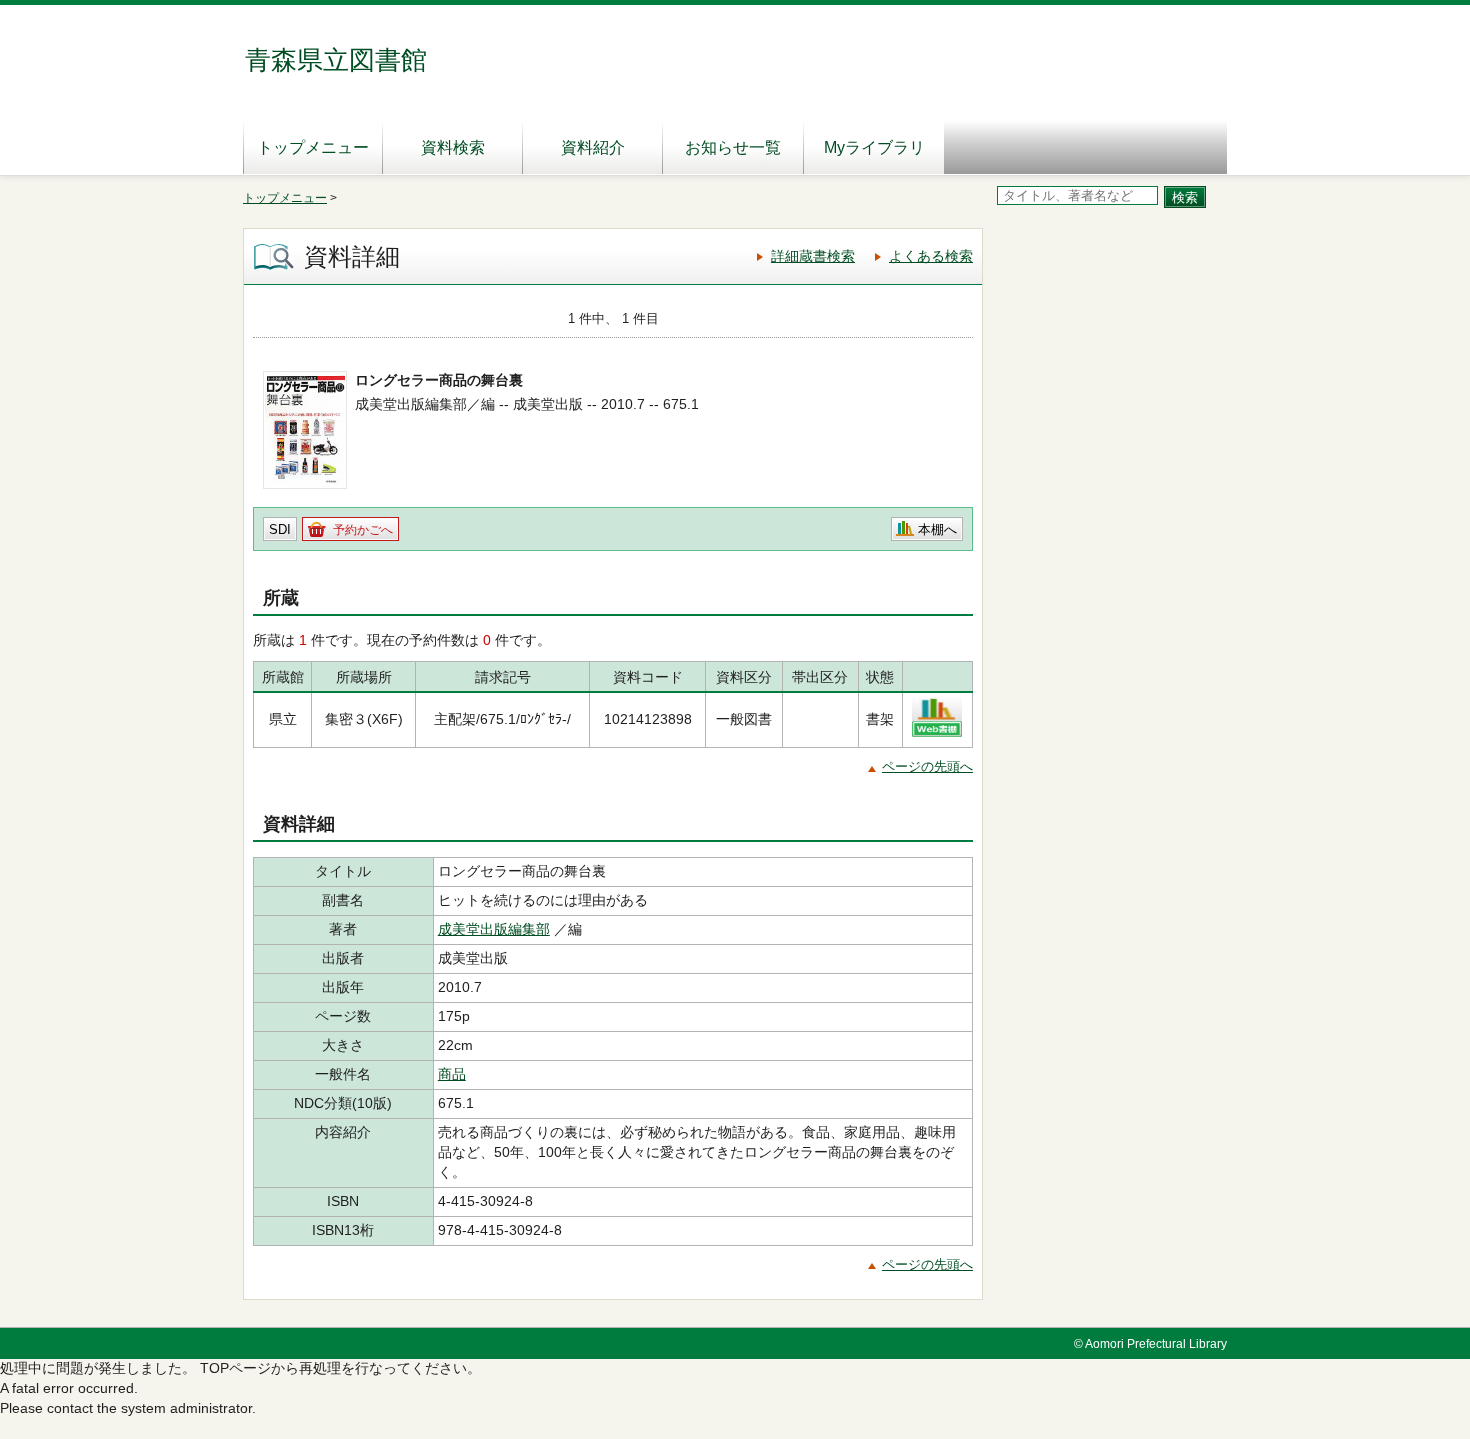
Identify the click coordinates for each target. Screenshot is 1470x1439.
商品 (452, 1074)
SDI (280, 529)
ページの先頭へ (927, 766)
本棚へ (937, 529)
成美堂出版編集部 (494, 929)
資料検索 (453, 147)
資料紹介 (593, 147)
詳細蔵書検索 (813, 256)
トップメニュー (313, 147)
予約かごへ (363, 530)
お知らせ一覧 (733, 147)
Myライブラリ (874, 147)
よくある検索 (931, 256)
